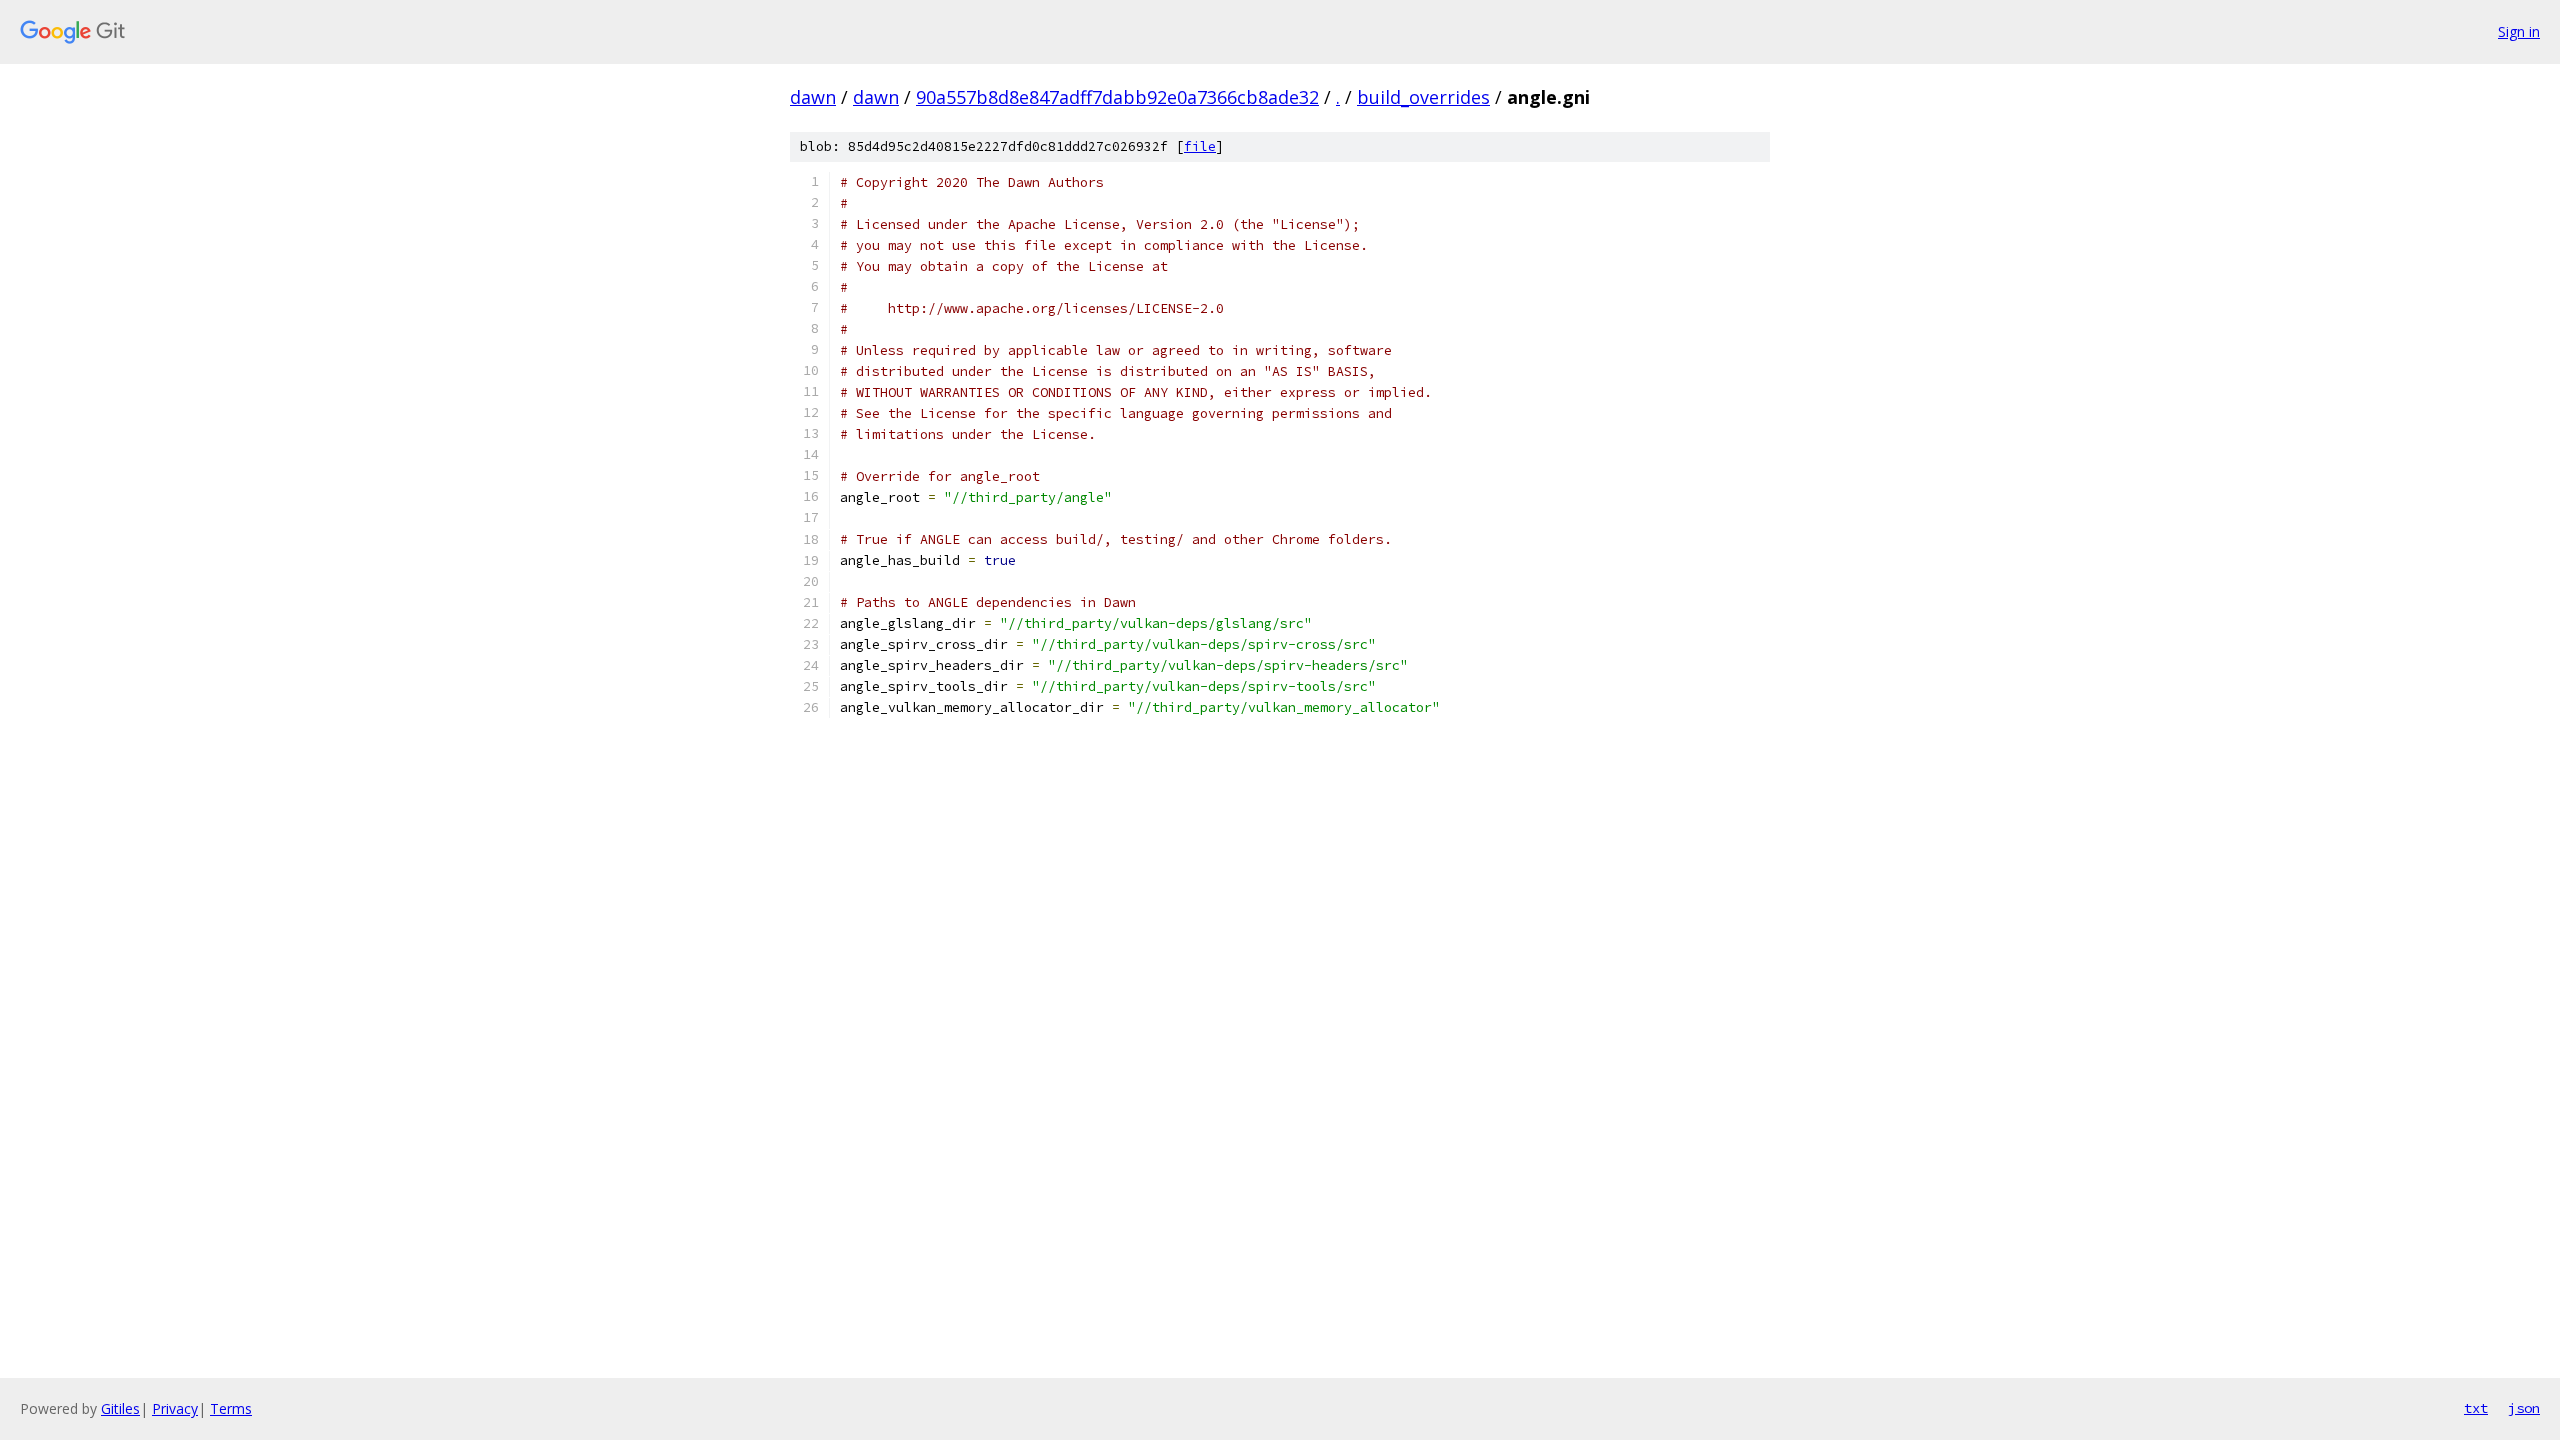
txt (2476, 1408)
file (1200, 146)
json (2524, 1408)
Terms (231, 1408)
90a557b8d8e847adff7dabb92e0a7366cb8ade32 (1117, 97)
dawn (813, 97)
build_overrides (1423, 97)
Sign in (2519, 31)
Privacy (175, 1408)
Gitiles (120, 1408)
